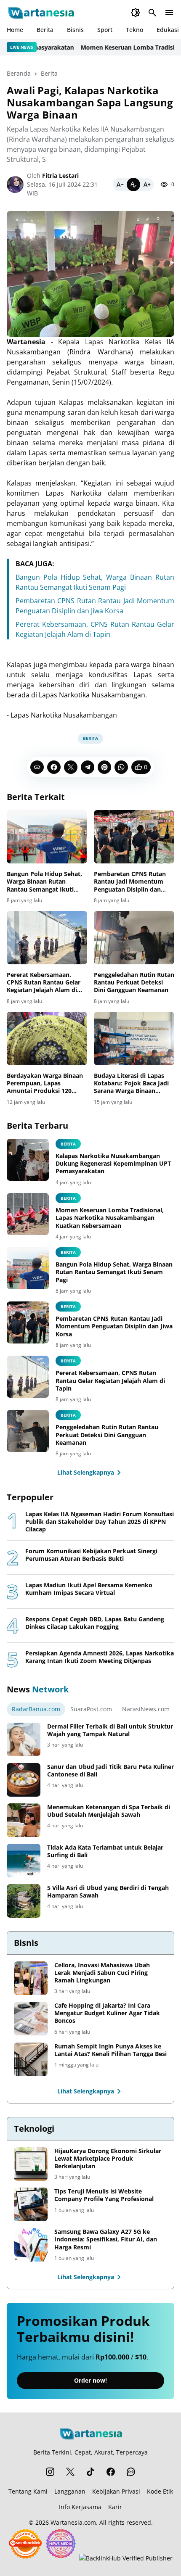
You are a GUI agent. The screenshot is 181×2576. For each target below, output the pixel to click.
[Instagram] (50, 2472)
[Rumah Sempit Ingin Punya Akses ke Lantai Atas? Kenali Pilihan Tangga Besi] (31, 2059)
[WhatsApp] (121, 767)
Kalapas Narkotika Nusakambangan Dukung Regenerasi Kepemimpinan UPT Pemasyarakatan (113, 1164)
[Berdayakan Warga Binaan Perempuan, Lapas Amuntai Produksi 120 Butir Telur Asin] (47, 1039)
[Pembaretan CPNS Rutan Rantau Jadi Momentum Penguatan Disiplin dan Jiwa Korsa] (134, 837)
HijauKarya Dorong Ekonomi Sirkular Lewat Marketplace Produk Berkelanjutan (108, 2159)
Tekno (134, 30)
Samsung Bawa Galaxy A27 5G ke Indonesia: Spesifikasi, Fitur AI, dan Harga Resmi (106, 2239)
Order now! (90, 2380)
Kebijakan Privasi (116, 2491)
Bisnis (75, 30)
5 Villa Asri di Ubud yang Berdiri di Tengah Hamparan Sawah (108, 1892)
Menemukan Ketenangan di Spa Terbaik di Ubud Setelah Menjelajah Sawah (109, 1811)
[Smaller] (120, 185)
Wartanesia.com (73, 2522)
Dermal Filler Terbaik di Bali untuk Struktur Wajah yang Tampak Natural (110, 1730)
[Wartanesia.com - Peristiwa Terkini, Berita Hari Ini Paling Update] (41, 13)
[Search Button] (152, 13)
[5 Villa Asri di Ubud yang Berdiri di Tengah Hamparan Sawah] (24, 1901)
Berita (45, 30)
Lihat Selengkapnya (86, 1472)
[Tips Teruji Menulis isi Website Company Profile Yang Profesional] (31, 2204)
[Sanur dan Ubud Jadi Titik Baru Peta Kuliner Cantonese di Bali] (24, 1780)
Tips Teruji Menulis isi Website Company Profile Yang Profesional (104, 2195)
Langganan (70, 2491)
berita (68, 1144)
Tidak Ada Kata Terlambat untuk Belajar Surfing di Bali (105, 1851)
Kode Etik (160, 2491)
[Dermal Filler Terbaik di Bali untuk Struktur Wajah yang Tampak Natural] (24, 1739)
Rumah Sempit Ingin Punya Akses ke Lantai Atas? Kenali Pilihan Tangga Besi (110, 2050)
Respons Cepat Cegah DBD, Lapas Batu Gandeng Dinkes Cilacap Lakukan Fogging (95, 1623)
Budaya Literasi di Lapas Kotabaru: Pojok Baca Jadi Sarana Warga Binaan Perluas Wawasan (131, 1083)
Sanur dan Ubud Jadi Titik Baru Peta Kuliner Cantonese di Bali (110, 1771)
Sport (105, 30)
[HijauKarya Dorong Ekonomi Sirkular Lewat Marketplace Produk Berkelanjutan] (31, 2164)
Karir (115, 2507)
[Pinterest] (104, 767)
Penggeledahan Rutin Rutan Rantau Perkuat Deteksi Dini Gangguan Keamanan (134, 982)
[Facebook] (54, 767)
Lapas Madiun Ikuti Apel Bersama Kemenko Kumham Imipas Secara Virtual (89, 1589)
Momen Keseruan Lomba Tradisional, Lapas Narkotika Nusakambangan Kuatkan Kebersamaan (110, 1218)
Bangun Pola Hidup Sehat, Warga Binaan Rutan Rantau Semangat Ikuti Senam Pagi (44, 882)
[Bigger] (147, 185)
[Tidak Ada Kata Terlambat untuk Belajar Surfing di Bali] (24, 1861)
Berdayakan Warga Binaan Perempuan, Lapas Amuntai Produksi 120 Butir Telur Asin (45, 1083)
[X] (71, 767)
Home (15, 30)
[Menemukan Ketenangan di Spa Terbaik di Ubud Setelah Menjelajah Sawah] (24, 1820)
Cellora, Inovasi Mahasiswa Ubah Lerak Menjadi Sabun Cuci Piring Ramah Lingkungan (102, 1973)
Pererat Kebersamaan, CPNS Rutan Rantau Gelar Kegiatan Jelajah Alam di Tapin (44, 983)
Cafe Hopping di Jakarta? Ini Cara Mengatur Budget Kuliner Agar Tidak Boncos (107, 2013)
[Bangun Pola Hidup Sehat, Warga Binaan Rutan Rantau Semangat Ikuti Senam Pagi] (47, 837)
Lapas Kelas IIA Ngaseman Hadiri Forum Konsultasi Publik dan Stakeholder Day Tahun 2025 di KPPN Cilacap (100, 1522)
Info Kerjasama (80, 2507)
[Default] (133, 185)
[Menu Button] (169, 13)
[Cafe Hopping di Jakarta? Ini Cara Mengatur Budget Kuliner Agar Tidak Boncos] (31, 2019)
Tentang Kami (28, 2491)
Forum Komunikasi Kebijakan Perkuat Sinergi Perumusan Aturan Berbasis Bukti (91, 1555)
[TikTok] (90, 2472)
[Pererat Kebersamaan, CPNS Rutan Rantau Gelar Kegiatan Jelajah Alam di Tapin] (47, 938)
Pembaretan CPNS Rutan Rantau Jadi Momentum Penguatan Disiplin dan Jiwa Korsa (130, 882)
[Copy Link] (37, 767)
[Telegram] (88, 767)
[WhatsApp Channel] (131, 2472)
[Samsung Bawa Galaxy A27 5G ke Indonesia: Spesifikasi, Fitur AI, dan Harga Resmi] (31, 2245)
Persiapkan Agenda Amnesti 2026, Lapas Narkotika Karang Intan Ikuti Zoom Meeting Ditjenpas (100, 1657)
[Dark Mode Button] (136, 13)
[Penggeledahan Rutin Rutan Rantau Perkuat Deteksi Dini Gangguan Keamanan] (134, 938)
